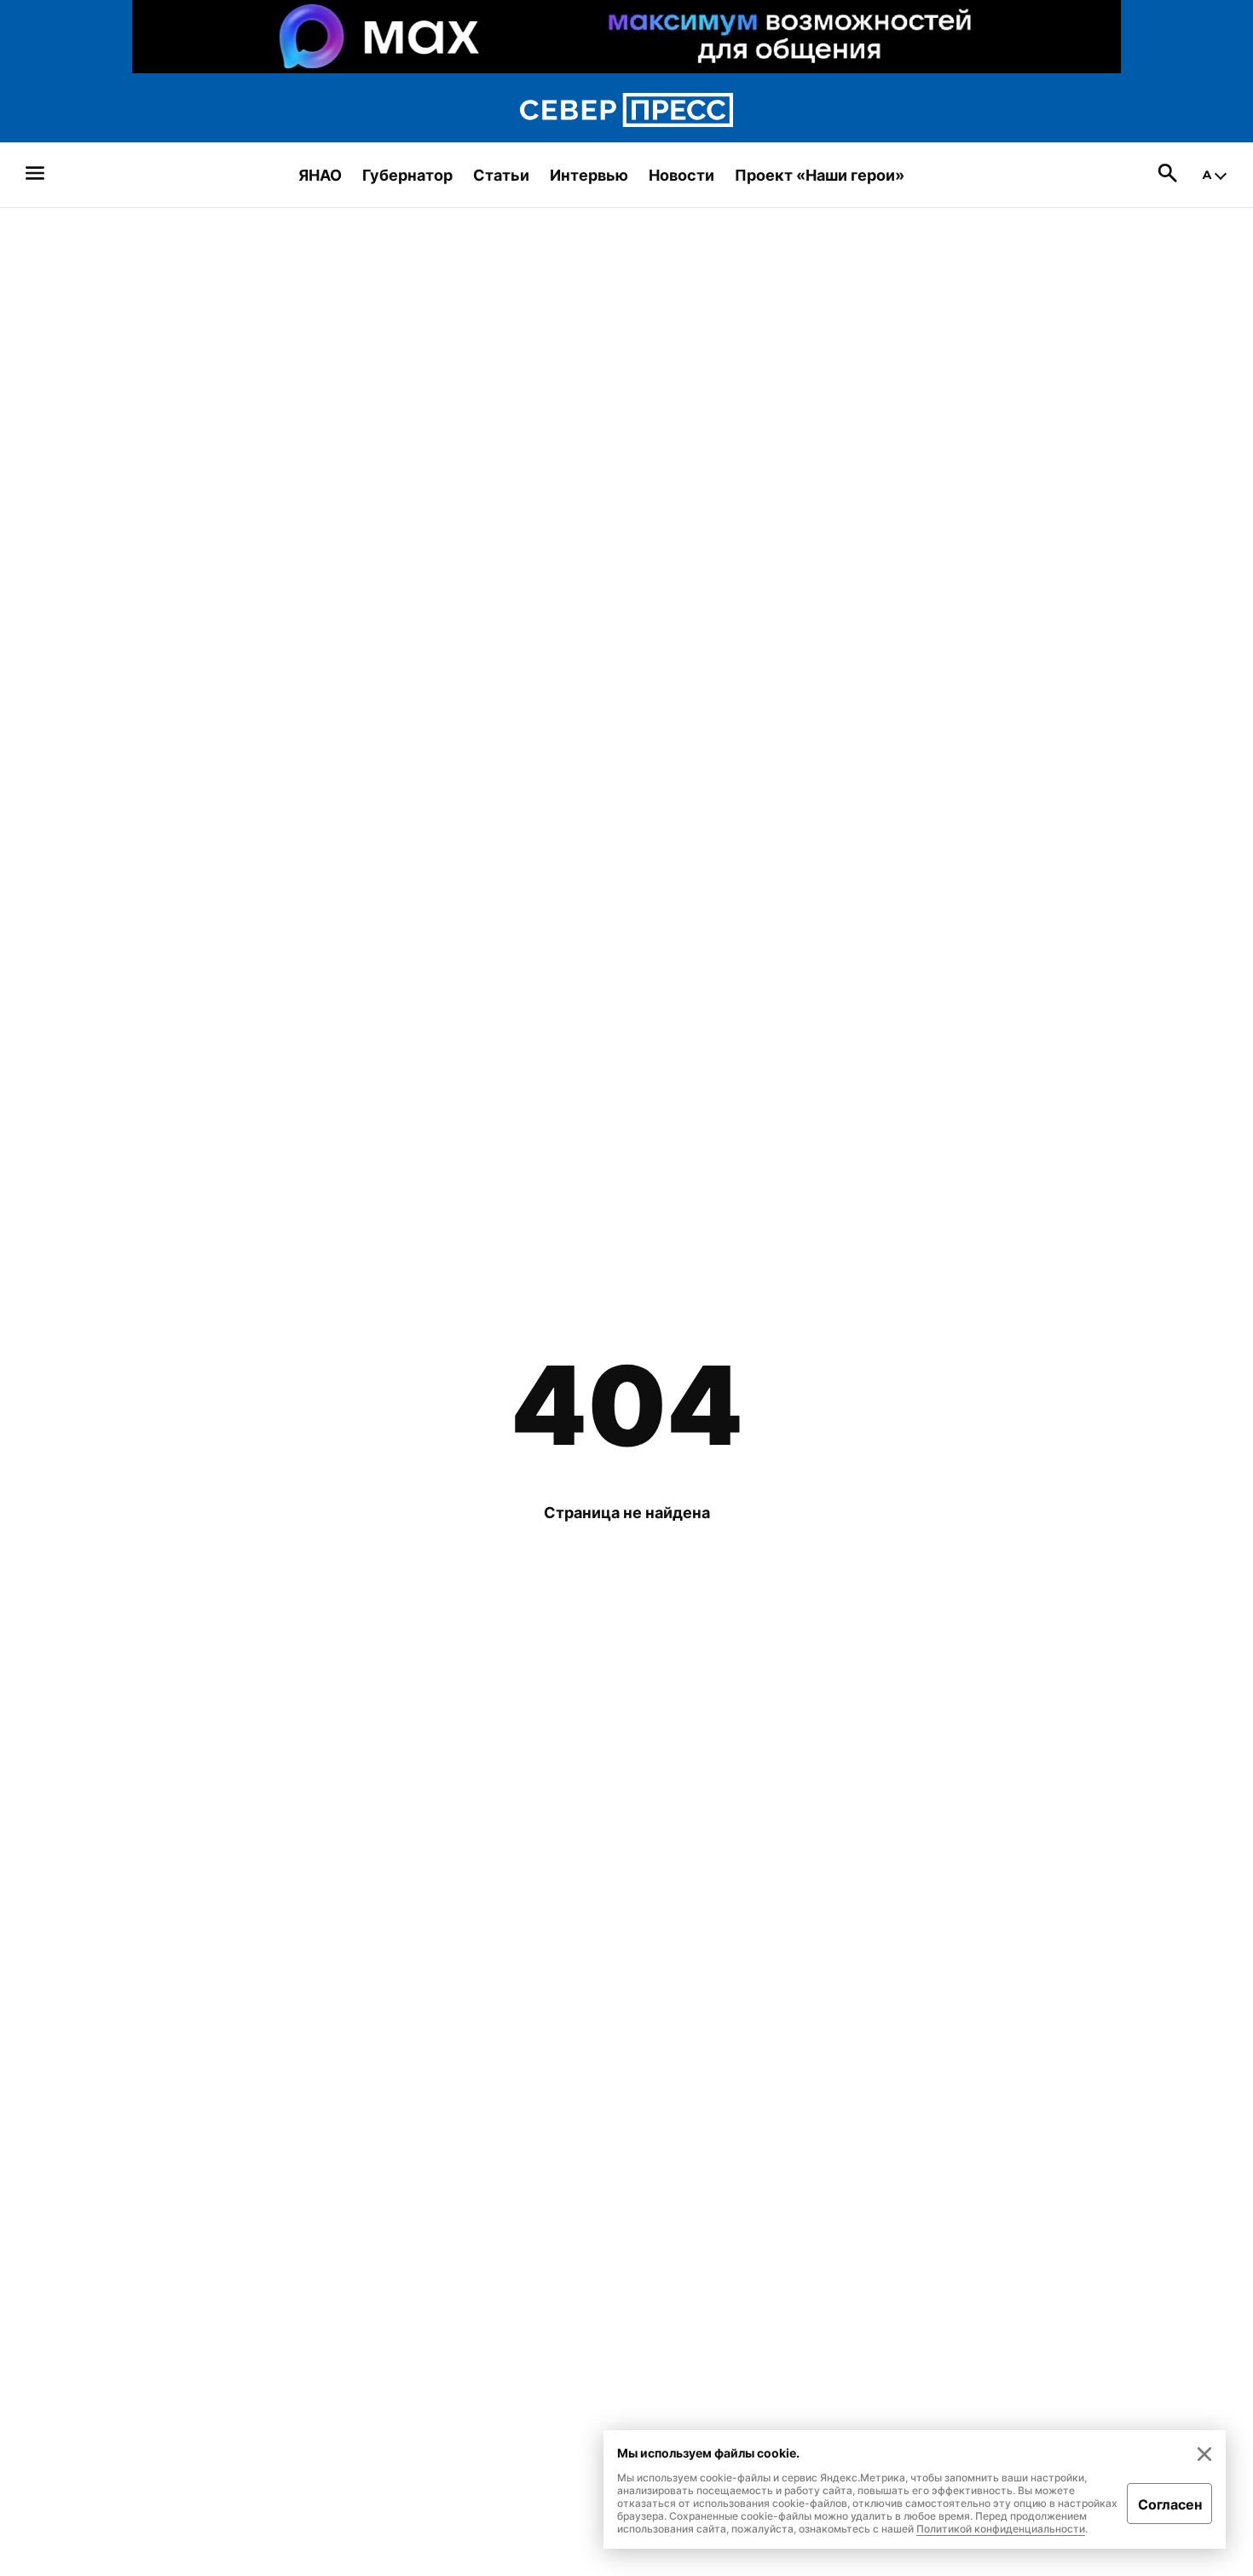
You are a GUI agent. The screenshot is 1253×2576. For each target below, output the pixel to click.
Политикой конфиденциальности (1001, 2529)
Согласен (1170, 2504)
